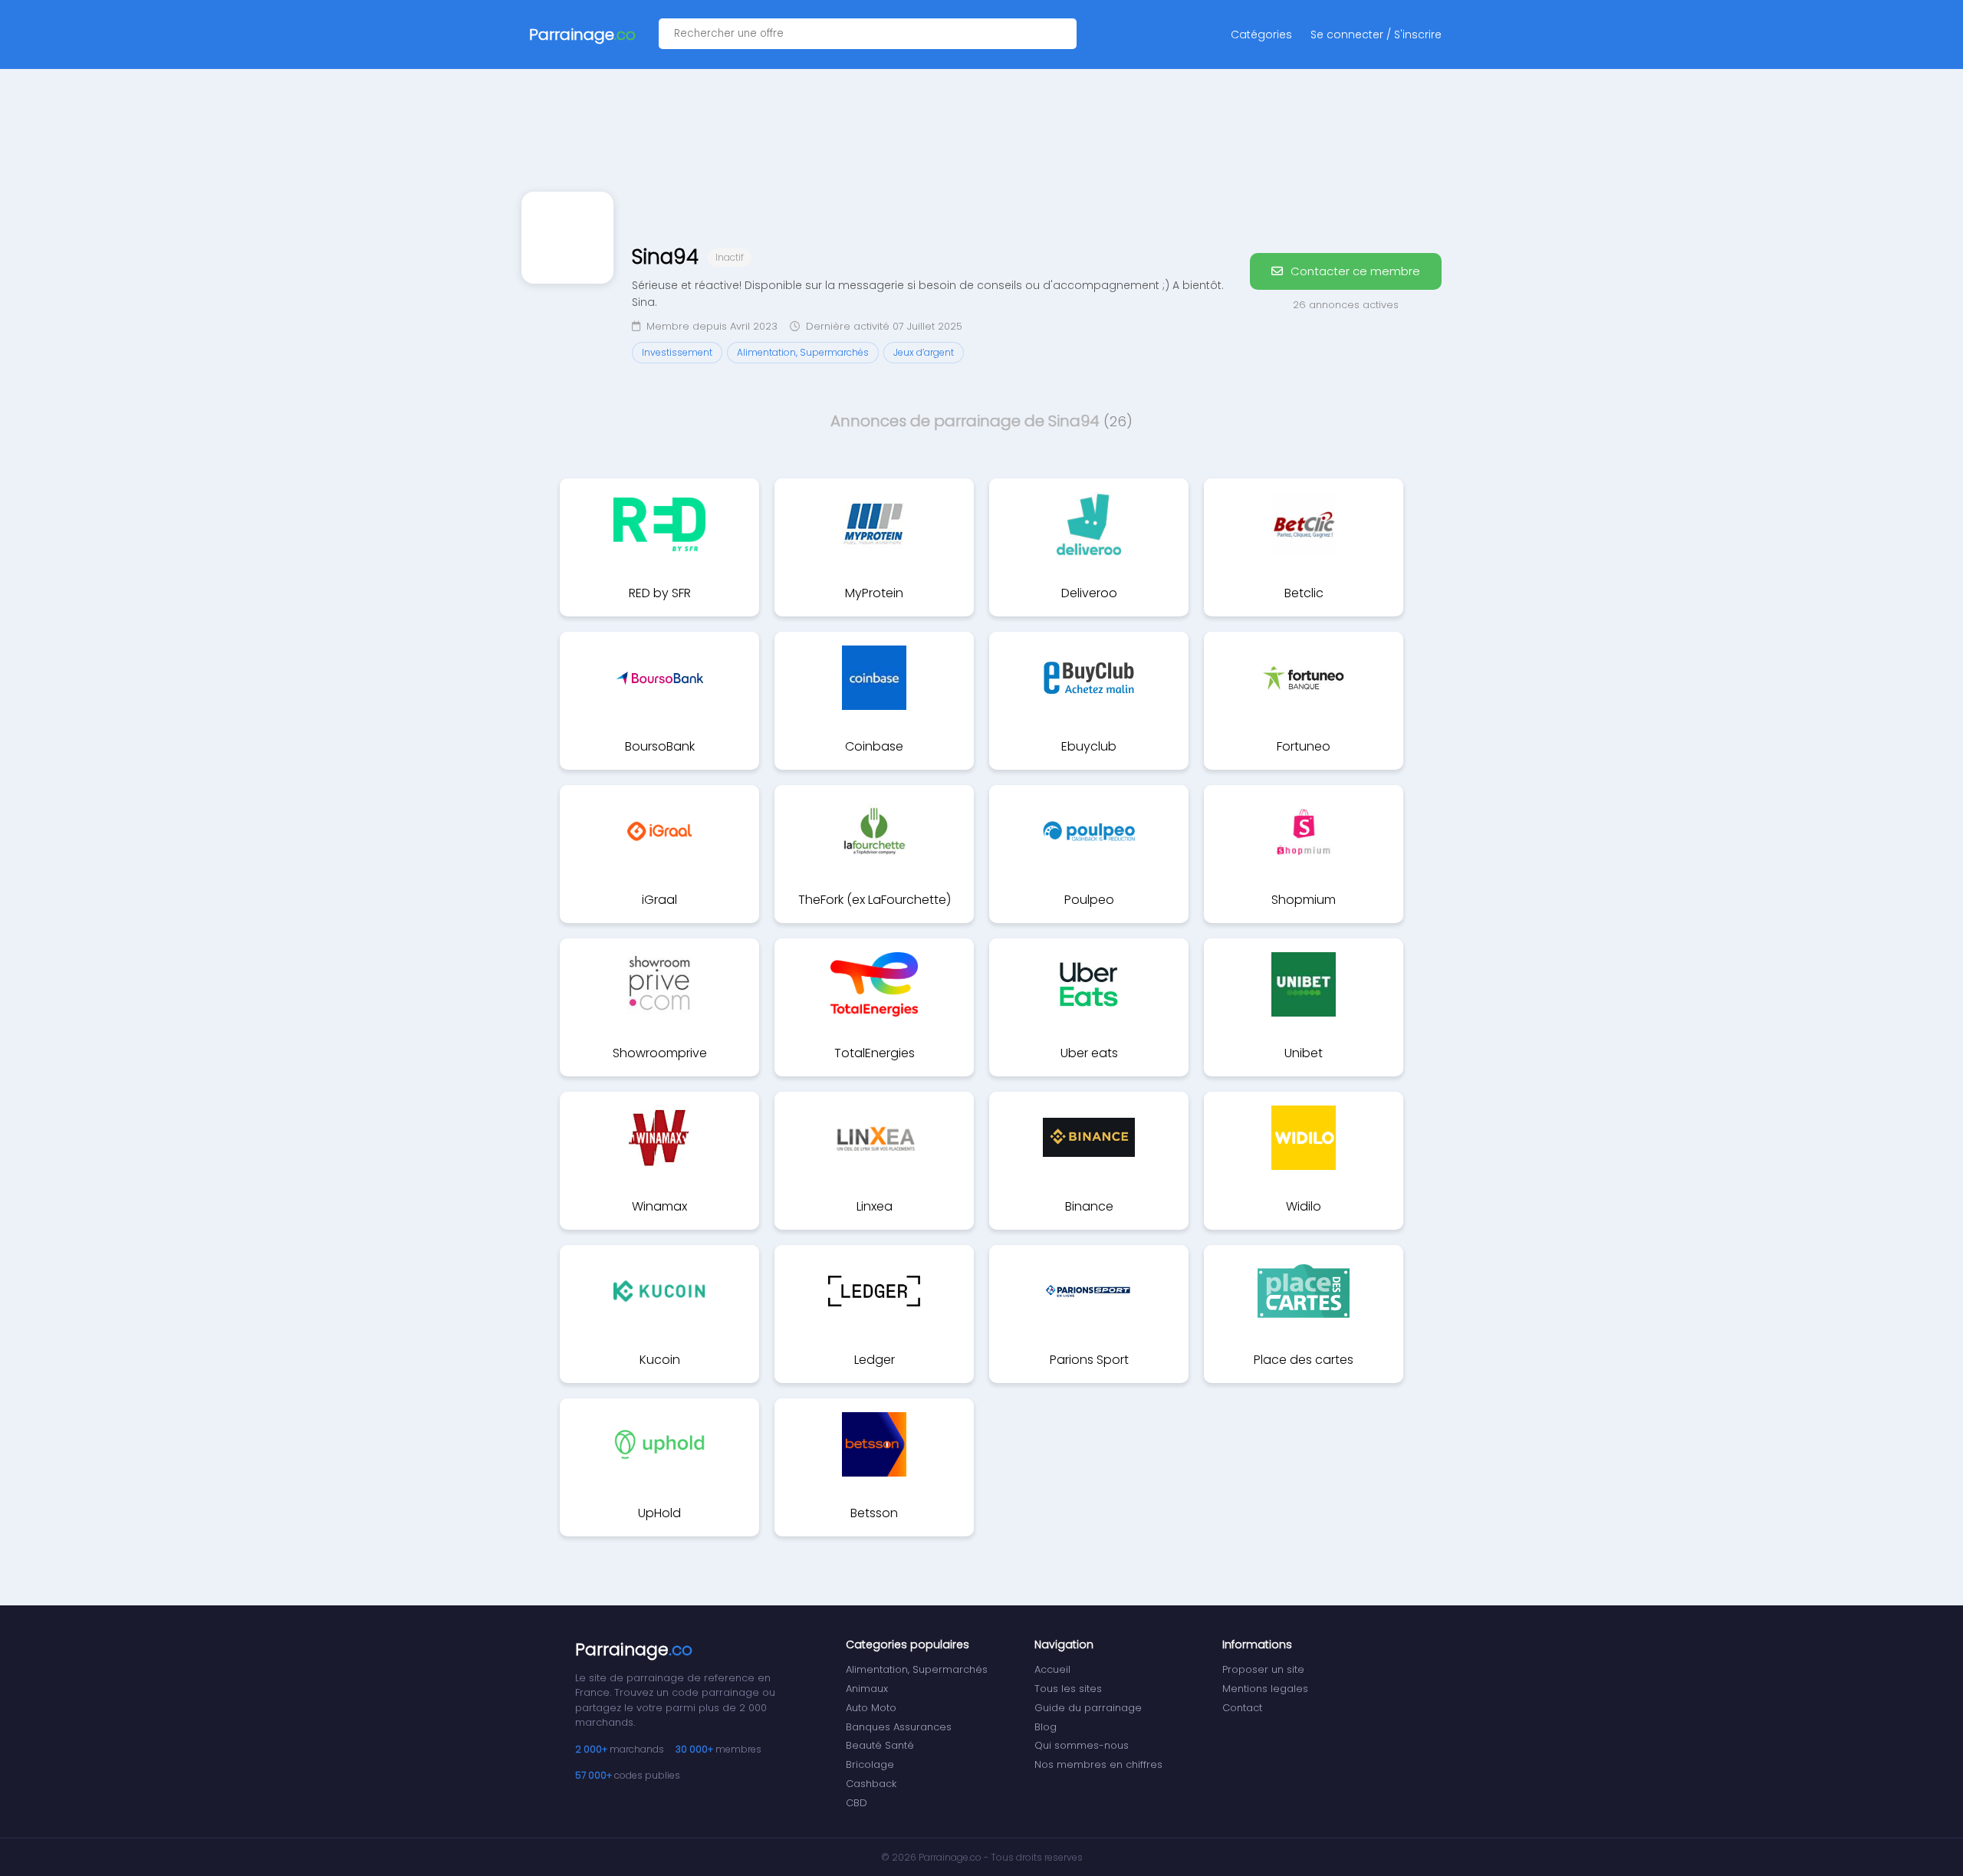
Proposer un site (1263, 1669)
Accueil (1052, 1669)
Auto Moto (871, 1708)
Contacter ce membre (1354, 271)
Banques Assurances (899, 1727)
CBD (857, 1803)
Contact (1242, 1708)
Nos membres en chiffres (1098, 1764)
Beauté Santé (880, 1745)
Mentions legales (1265, 1689)
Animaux (867, 1689)
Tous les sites (1068, 1689)
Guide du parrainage (1088, 1708)
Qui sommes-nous (1082, 1745)
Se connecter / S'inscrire (1376, 34)
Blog (1046, 1727)
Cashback (871, 1784)
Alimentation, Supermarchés (917, 1669)
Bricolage (870, 1764)
